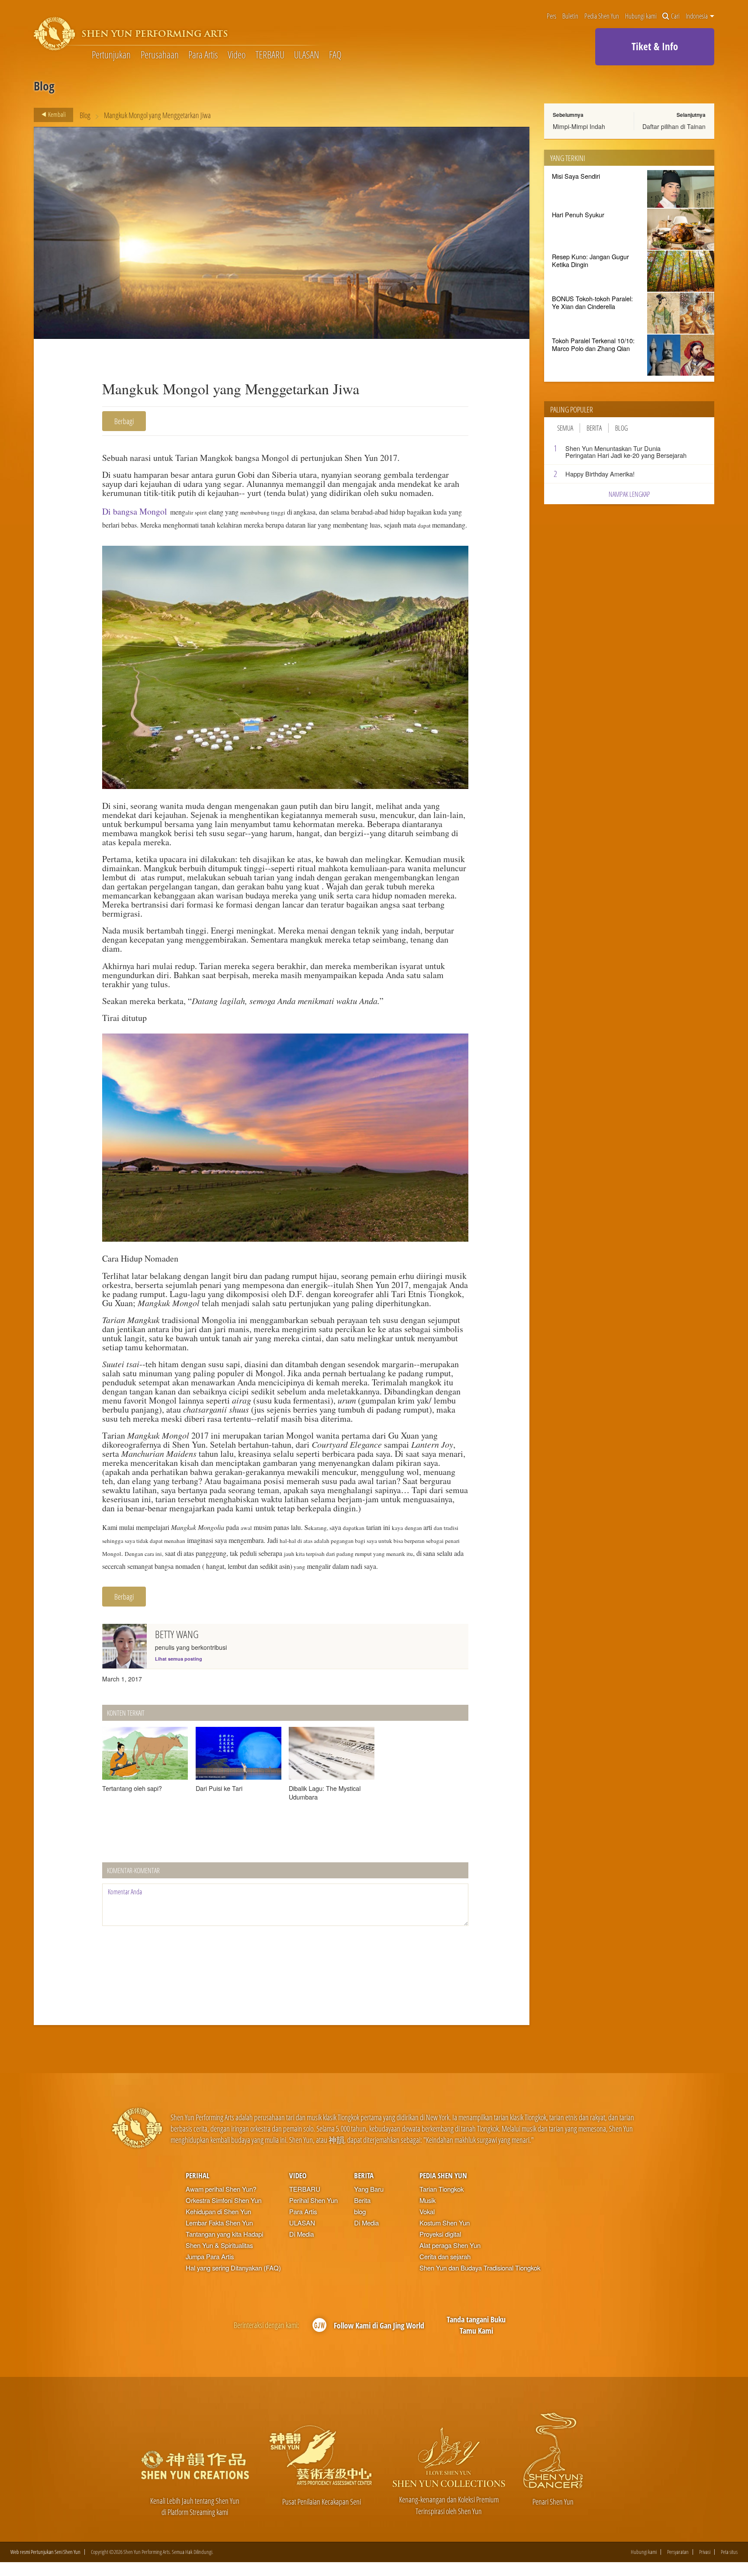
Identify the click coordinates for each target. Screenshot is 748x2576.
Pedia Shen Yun (602, 16)
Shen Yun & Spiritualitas (219, 2245)
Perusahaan (160, 55)
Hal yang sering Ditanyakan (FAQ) (233, 2268)
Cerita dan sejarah (445, 2256)
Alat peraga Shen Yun (450, 2245)
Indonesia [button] (697, 16)
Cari (675, 16)
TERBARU (270, 55)
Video (237, 55)
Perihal (198, 2175)
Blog (85, 115)
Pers (551, 16)
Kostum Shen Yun (445, 2223)
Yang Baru (369, 2189)
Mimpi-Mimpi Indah (579, 126)
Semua (565, 428)
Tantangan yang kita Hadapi (224, 2234)
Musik (427, 2200)
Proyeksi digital (440, 2234)
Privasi (705, 2552)
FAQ (335, 55)
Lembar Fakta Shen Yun (219, 2223)
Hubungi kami (641, 16)
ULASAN (306, 55)
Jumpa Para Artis (210, 2256)
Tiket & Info (655, 46)
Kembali (56, 114)
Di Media (301, 2234)
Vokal (427, 2211)
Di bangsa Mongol (135, 511)
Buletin (570, 16)
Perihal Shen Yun (313, 2200)
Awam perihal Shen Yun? (221, 2189)
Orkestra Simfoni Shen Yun (224, 2200)
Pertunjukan (111, 55)
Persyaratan (678, 2552)
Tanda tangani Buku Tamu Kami (476, 2325)
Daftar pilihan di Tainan (674, 126)
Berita (594, 428)
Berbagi (124, 421)
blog (360, 2211)
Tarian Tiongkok (442, 2189)
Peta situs (729, 2552)
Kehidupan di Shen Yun (218, 2211)
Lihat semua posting (179, 1659)
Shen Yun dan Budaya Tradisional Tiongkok (480, 2268)
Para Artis (203, 55)
